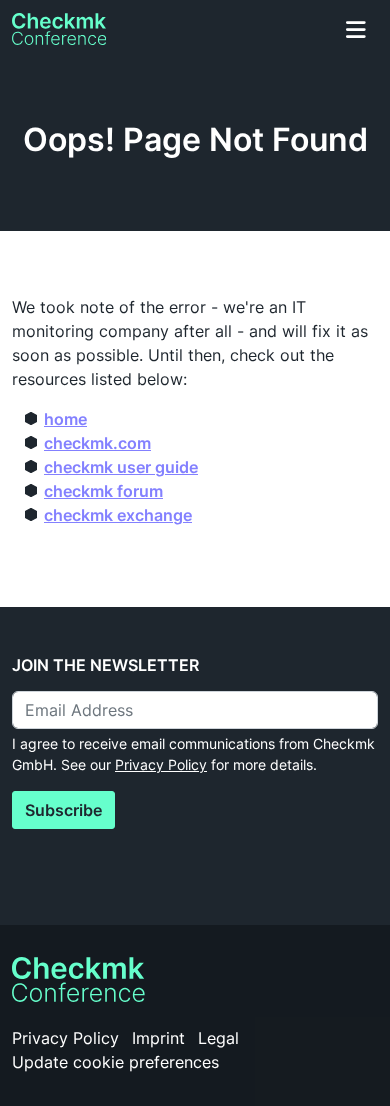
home (65, 419)
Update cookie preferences (115, 1062)
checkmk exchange (118, 515)
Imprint (158, 1038)
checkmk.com (97, 443)
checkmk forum (103, 491)
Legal (218, 1038)
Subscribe (63, 810)
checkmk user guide (121, 467)
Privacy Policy (161, 764)
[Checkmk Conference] (59, 29)
